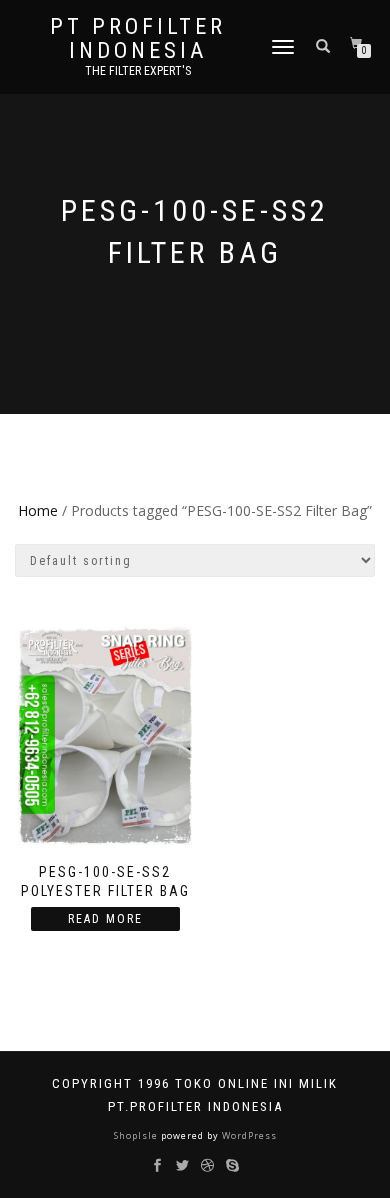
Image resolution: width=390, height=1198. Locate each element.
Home (38, 510)
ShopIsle (137, 1135)
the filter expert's (138, 71)
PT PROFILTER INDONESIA (138, 39)
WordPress (248, 1135)
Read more (105, 919)
